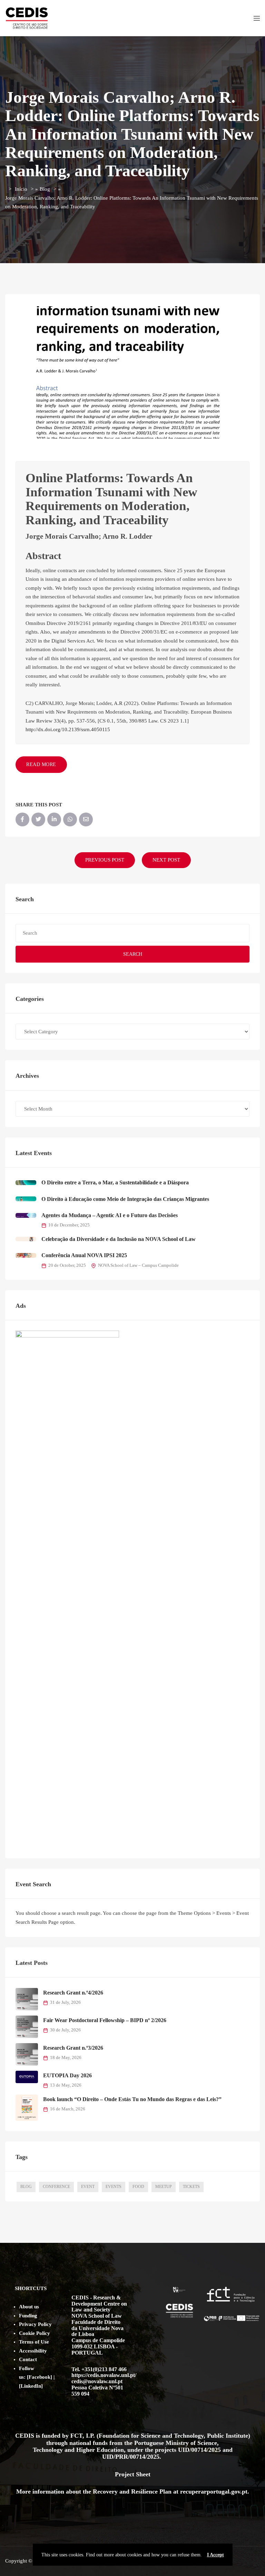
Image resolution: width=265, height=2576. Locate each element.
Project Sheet (133, 2474)
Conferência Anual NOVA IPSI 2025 (84, 1255)
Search (133, 954)
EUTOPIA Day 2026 (67, 2075)
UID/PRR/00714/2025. (132, 2457)
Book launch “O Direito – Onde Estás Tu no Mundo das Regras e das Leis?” (132, 2099)
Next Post (166, 860)
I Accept (215, 2555)
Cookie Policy (35, 2333)
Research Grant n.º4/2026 (73, 1993)
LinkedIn (31, 2386)
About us (29, 2307)
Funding (28, 2316)
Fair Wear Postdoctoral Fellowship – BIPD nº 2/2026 (105, 2020)
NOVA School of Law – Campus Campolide (138, 1265)
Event (88, 2187)
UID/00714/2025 (200, 2450)
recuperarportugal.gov (210, 2492)
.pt (244, 2492)
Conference (56, 2187)
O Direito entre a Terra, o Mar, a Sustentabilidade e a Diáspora (115, 1182)
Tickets (191, 2187)
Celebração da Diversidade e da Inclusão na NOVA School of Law (119, 1239)
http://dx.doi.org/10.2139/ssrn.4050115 (68, 729)
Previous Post (105, 860)
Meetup (164, 2187)
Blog (45, 189)
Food (138, 2187)
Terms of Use (34, 2342)
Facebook (40, 2377)
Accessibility (33, 2351)
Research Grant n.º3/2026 (73, 2048)
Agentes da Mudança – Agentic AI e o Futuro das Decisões (110, 1215)
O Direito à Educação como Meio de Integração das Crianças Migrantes (125, 1199)
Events (114, 2187)
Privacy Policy (35, 2324)
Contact (28, 2359)
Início (21, 189)
